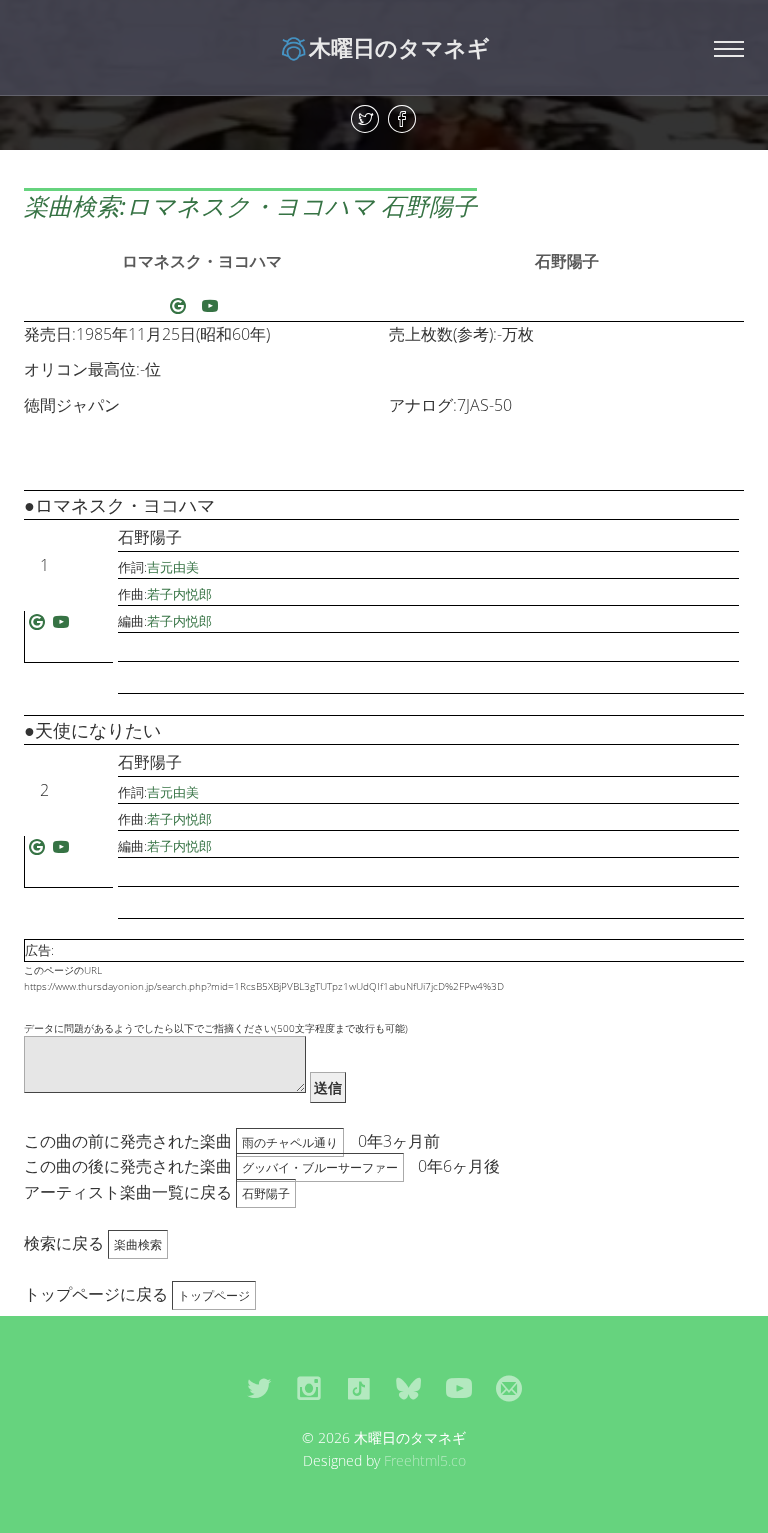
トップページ (214, 1295)
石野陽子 (567, 261)
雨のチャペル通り (290, 1142)
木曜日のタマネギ (399, 47)
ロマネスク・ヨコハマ (202, 261)
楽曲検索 (138, 1244)
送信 (328, 1087)
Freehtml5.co (425, 1460)
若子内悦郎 (179, 594)
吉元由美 (173, 567)
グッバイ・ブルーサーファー (320, 1167)
